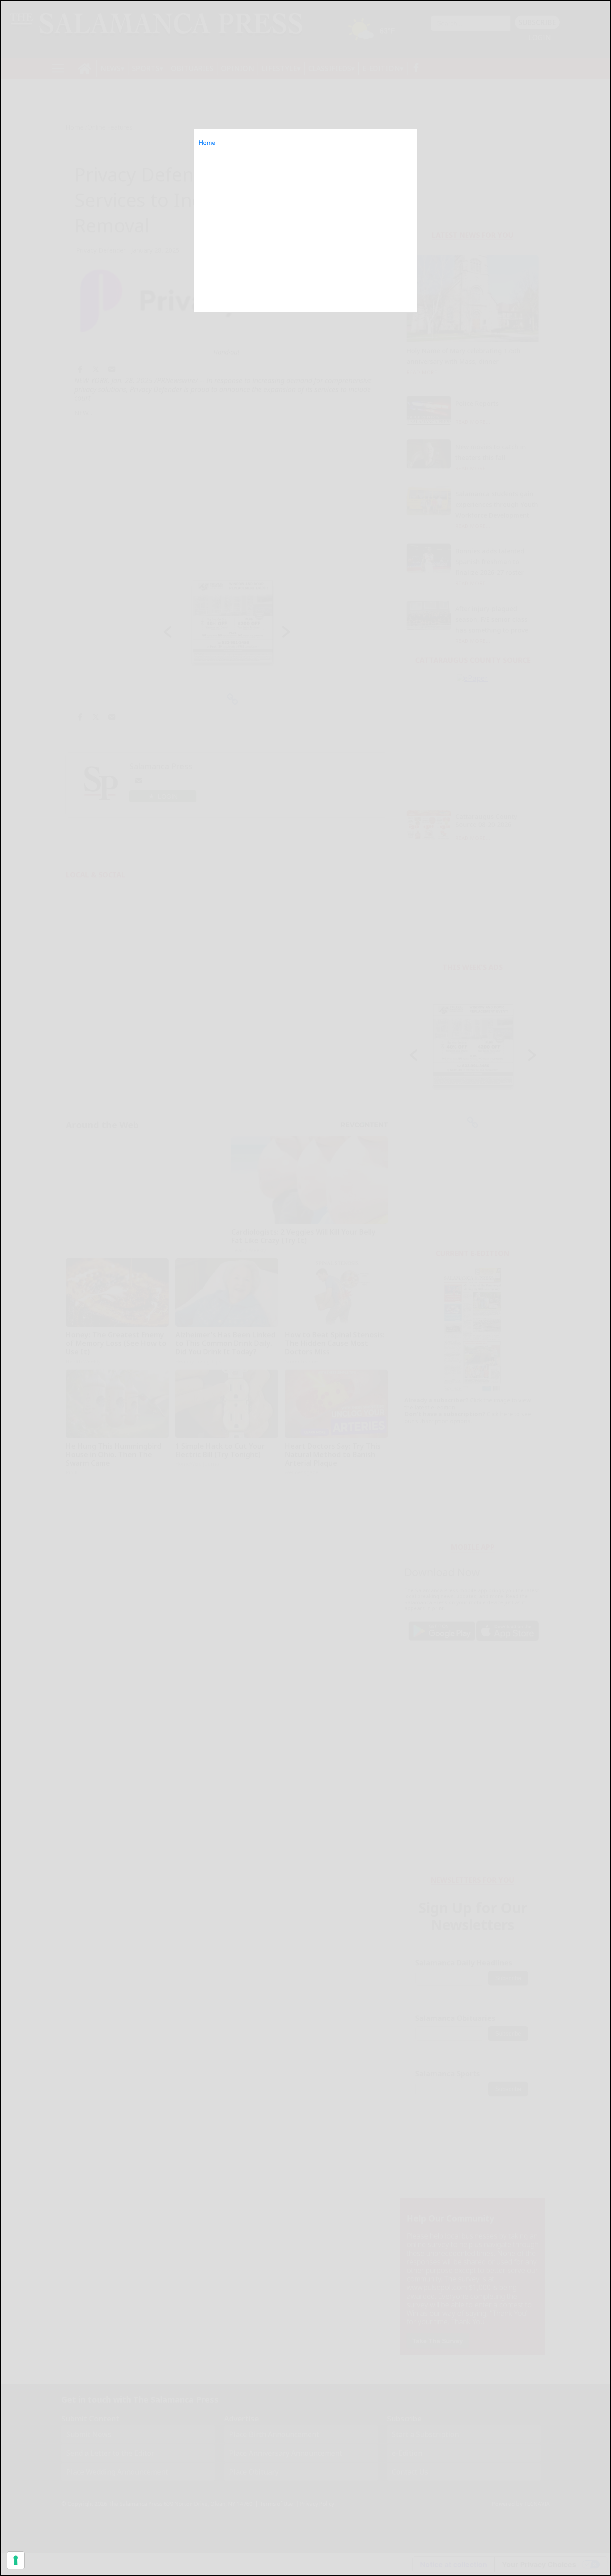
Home (207, 143)
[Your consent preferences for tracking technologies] (16, 2560)
